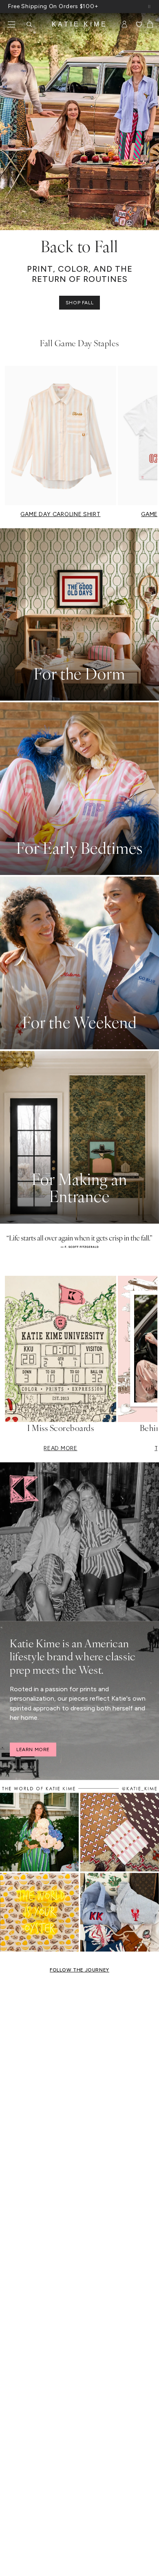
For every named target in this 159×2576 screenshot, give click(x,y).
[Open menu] (11, 24)
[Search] (29, 24)
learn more (33, 1750)
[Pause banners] (149, 7)
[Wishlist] (139, 24)
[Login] (125, 24)
